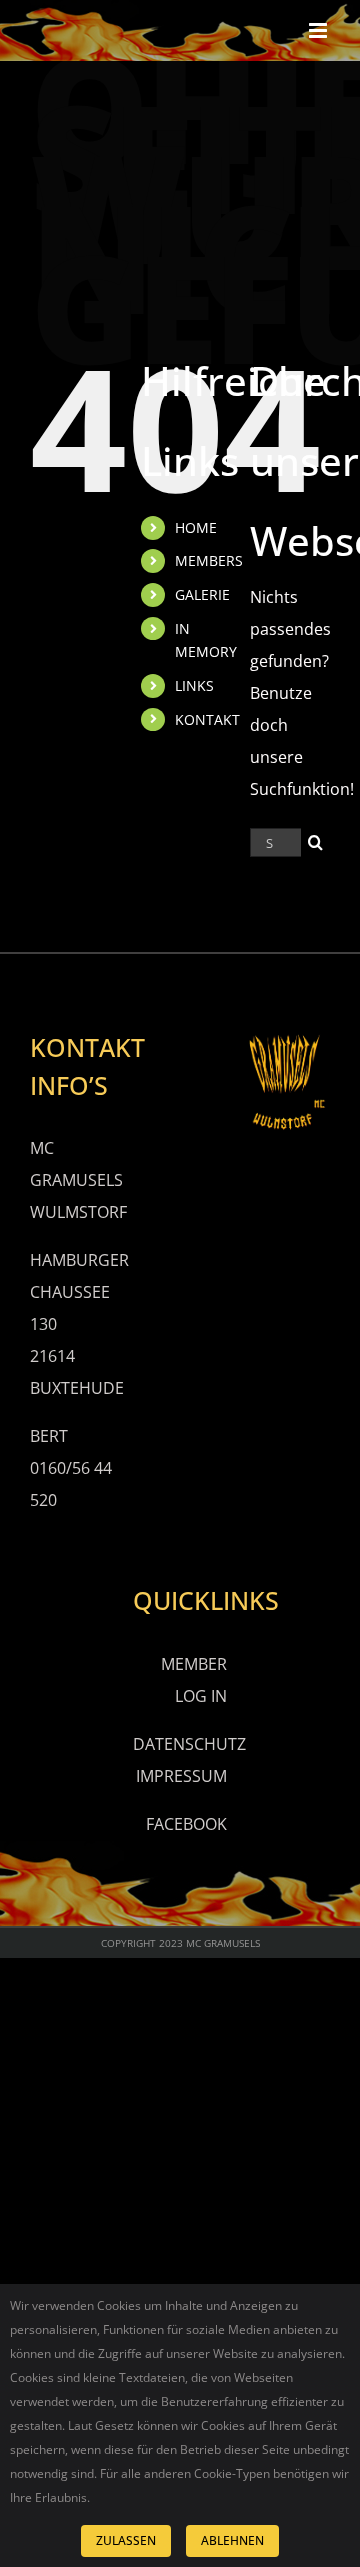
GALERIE (202, 594)
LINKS (194, 685)
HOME (196, 527)
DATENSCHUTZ (189, 1744)
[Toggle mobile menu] (319, 30)
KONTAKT (207, 719)
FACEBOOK (186, 1824)
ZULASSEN (126, 2540)
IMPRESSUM (181, 1776)
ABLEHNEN (232, 2540)
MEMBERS (209, 560)
